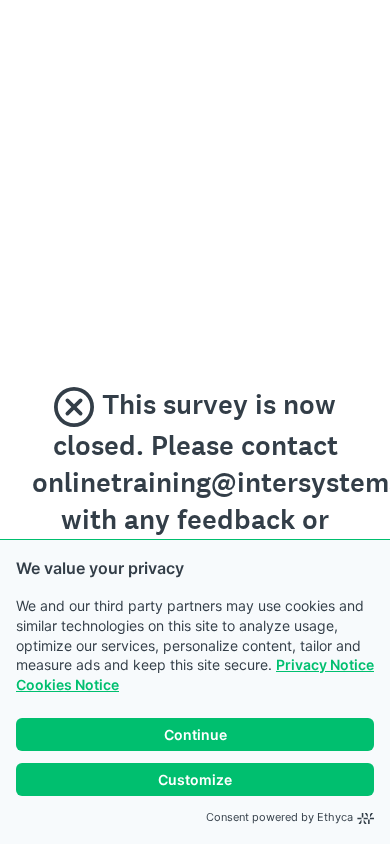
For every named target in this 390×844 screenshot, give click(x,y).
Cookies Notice (67, 684)
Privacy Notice (325, 664)
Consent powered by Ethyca (279, 817)
